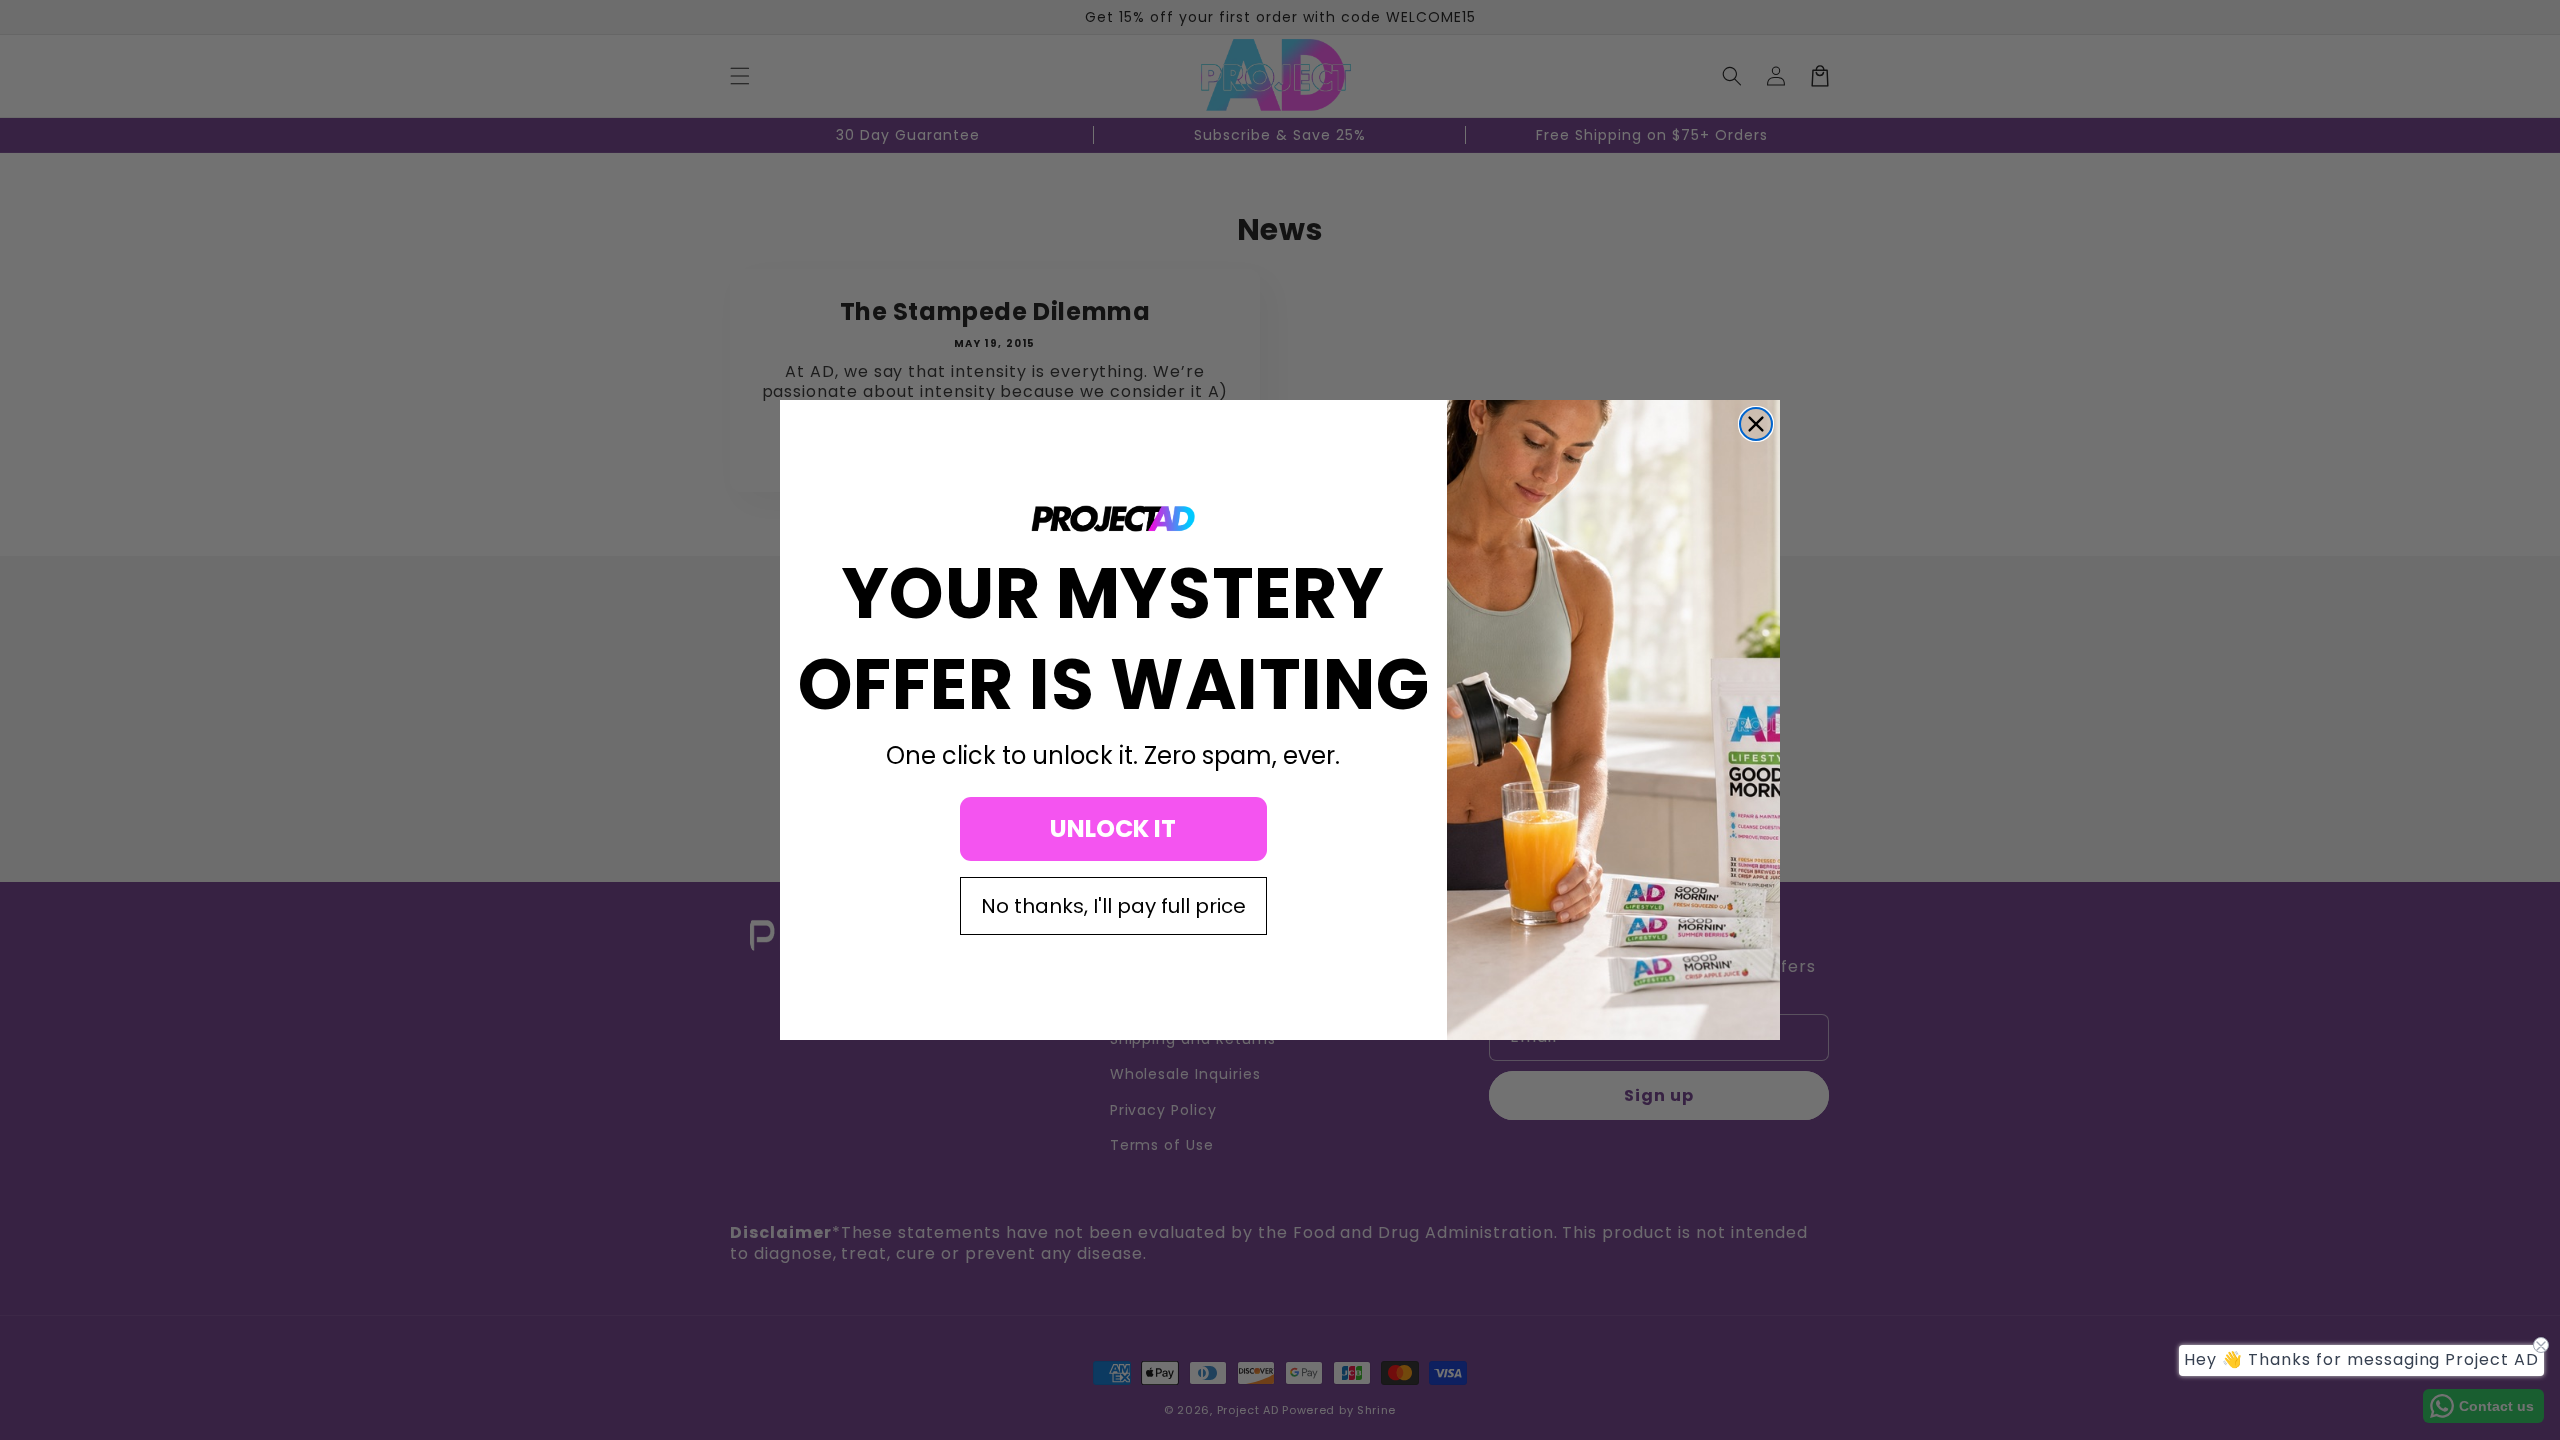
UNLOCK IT (1113, 828)
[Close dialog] (1756, 424)
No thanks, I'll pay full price (1113, 906)
